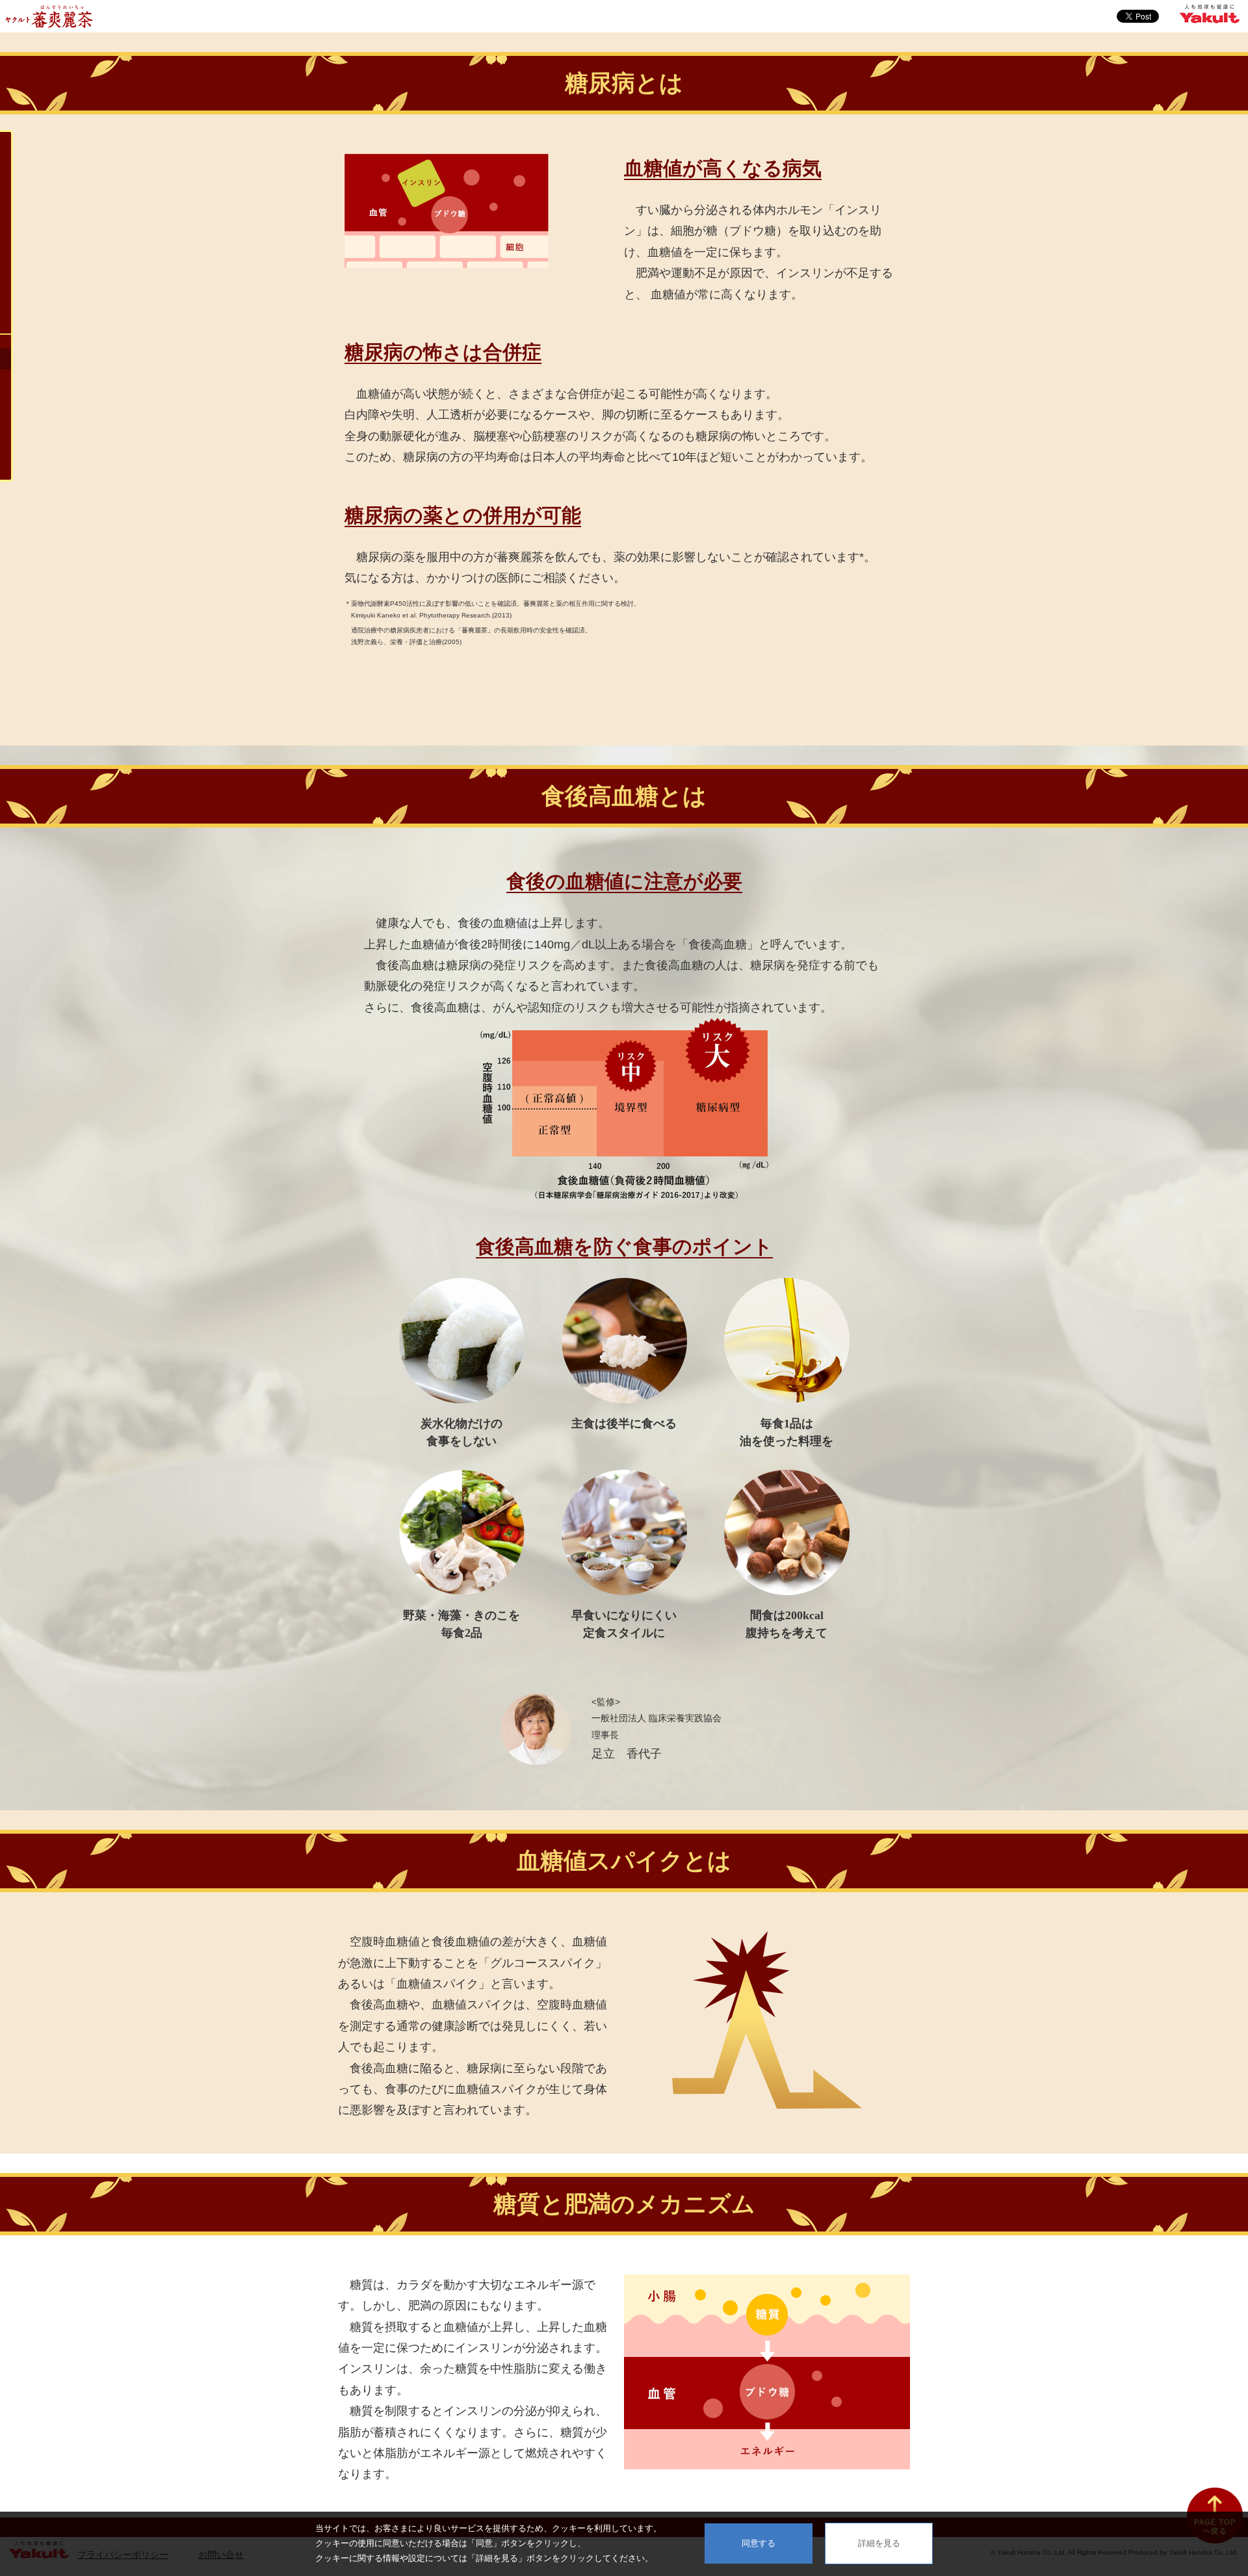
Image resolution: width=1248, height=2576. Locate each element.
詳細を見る (879, 2543)
